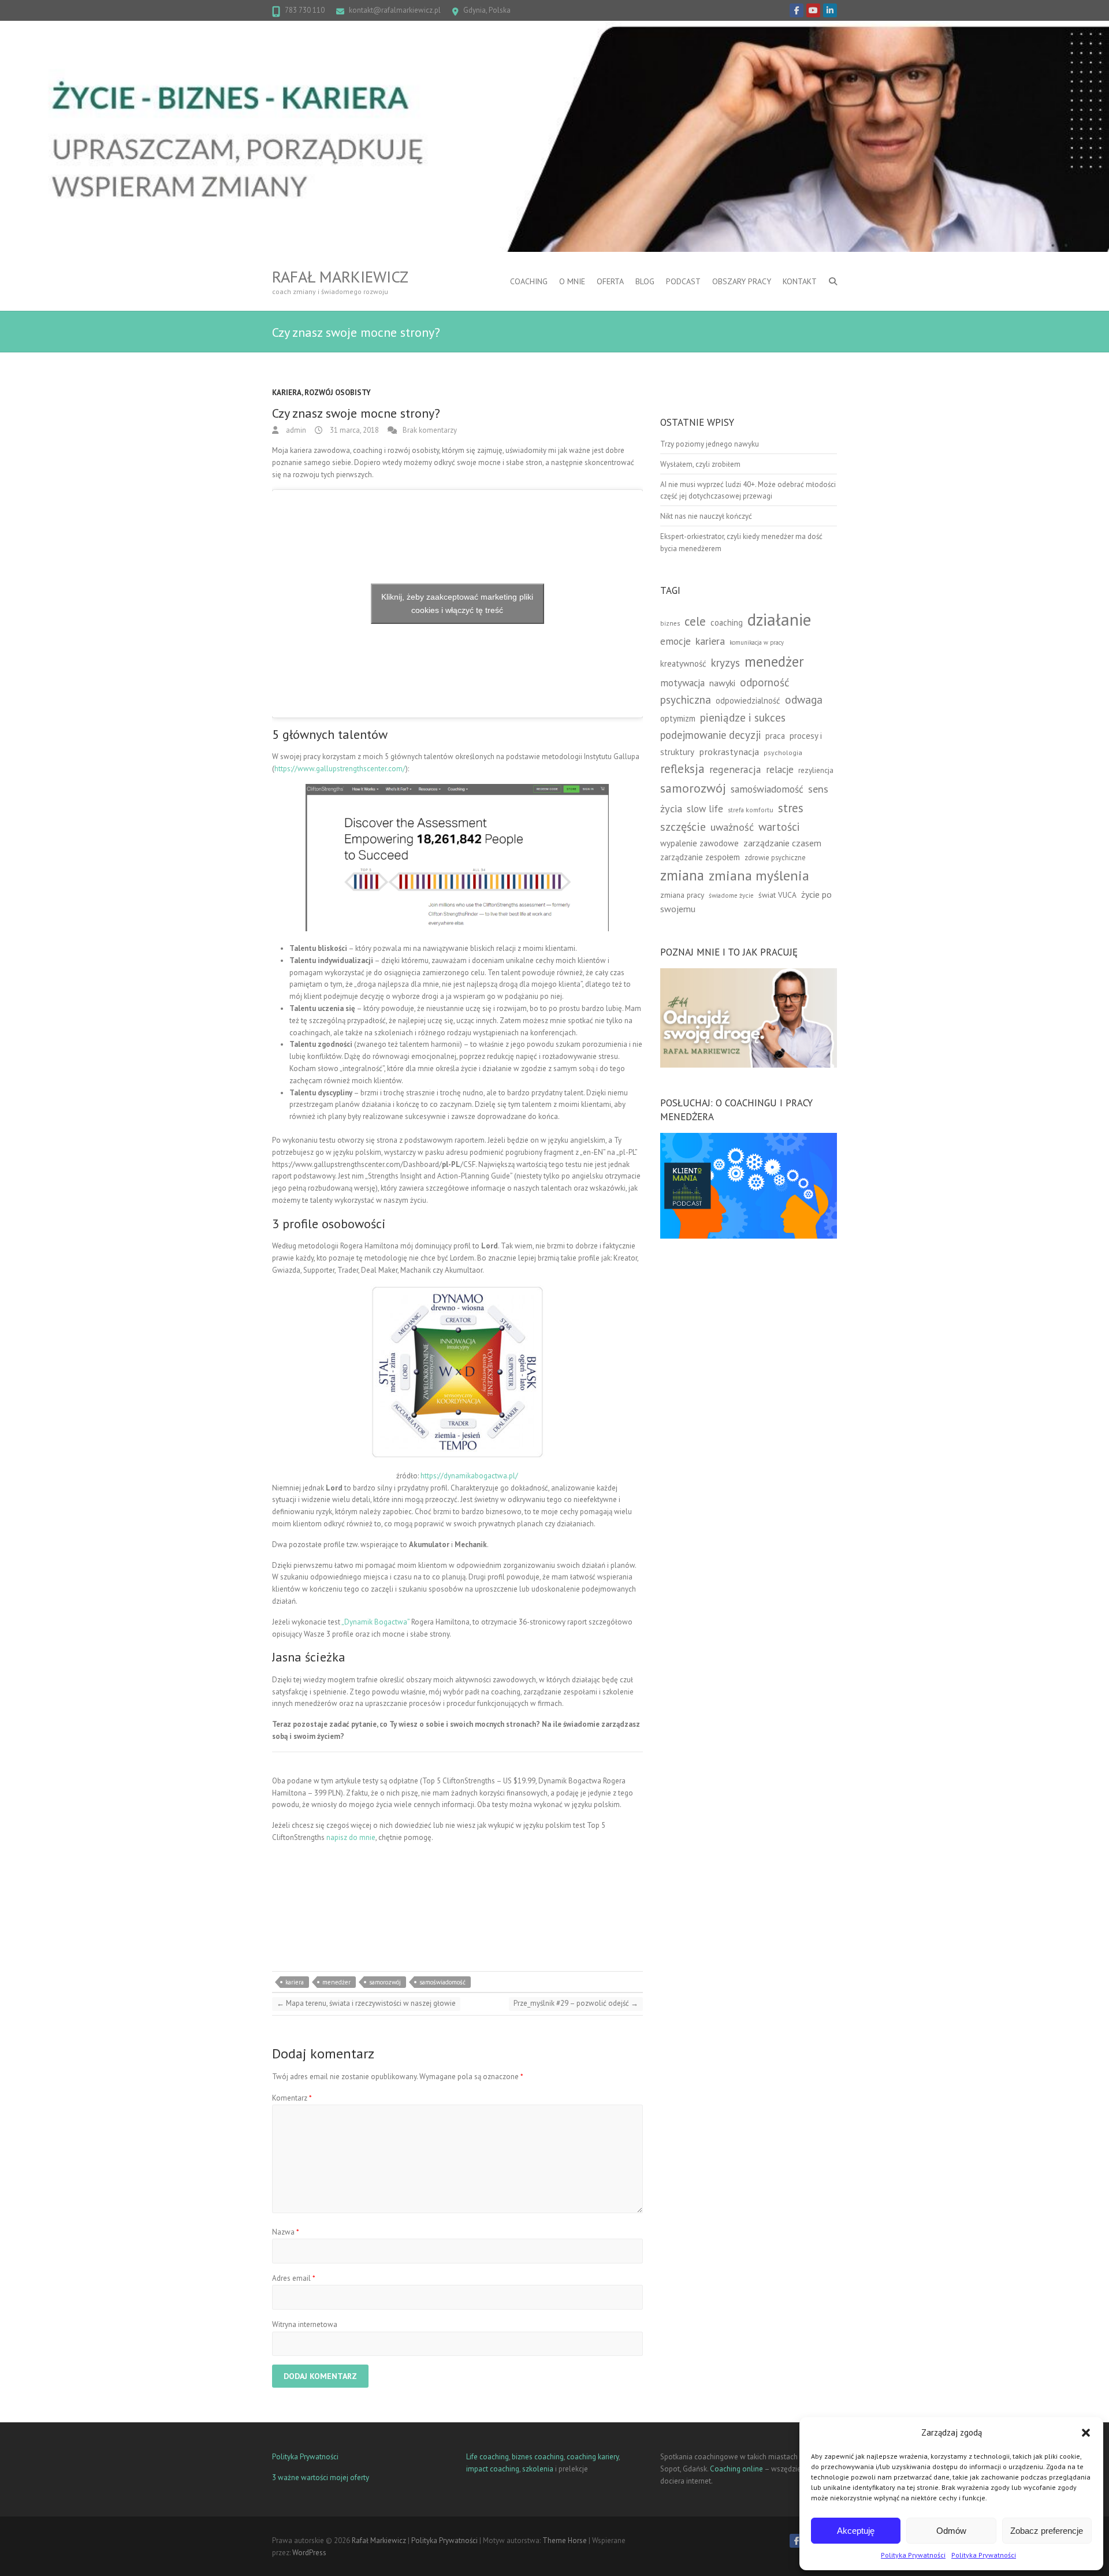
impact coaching (493, 2469)
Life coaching (487, 2457)
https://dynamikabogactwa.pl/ (469, 1476)
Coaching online (736, 2469)
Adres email (294, 2278)
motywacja (682, 683)
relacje (780, 770)
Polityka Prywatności (913, 2555)
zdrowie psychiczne (775, 857)
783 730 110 (305, 10)
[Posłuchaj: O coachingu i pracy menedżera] (749, 1138)
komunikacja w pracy (757, 642)
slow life (705, 809)
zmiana (682, 875)
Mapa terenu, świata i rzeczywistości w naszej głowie (366, 2003)
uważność (732, 827)
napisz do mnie (351, 1837)
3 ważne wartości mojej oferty (321, 2478)
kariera (295, 1982)
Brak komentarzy (430, 430)
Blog (645, 281)
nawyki (722, 683)
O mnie (572, 281)
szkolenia (538, 2469)
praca (775, 736)
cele (695, 621)
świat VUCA (777, 895)
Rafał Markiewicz (340, 277)
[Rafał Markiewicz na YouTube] (813, 10)
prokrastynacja (729, 752)
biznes (670, 623)
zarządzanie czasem (782, 843)
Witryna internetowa (305, 2324)
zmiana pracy (682, 895)
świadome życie (731, 895)
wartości (779, 826)
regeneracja (735, 769)
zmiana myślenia (759, 876)
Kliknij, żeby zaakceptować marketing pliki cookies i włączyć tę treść (457, 603)
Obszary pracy (742, 281)
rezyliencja (816, 770)
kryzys (725, 663)
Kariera (287, 393)
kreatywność (683, 663)
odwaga (804, 699)
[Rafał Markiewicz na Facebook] (797, 10)
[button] (1086, 2433)
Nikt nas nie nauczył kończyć (706, 516)
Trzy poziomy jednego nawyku (710, 444)
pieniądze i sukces (743, 717)
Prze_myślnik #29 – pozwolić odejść (576, 2003)
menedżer (336, 1982)
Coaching (529, 281)
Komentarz (292, 2098)
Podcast (683, 281)
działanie (779, 619)
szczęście (683, 827)
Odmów (951, 2531)
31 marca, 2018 (353, 430)
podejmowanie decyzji (710, 735)
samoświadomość (442, 1982)
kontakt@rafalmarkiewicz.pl (395, 10)
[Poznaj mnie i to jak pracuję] (749, 974)
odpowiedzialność (748, 700)
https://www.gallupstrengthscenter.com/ (340, 769)
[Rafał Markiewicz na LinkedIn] (830, 10)
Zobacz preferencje (1047, 2531)
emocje (676, 641)
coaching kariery (593, 2457)
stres (791, 808)
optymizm (678, 718)
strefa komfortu (751, 810)
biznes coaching (538, 2457)
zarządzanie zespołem (700, 857)
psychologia (783, 752)
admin (295, 430)
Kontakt (800, 281)
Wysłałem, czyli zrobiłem (700, 464)
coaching (727, 622)
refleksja (682, 769)
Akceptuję (856, 2531)
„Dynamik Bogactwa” (375, 1622)
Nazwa (286, 2232)
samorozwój (385, 1982)
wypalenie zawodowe (699, 843)
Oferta (610, 281)
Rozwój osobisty (338, 393)
